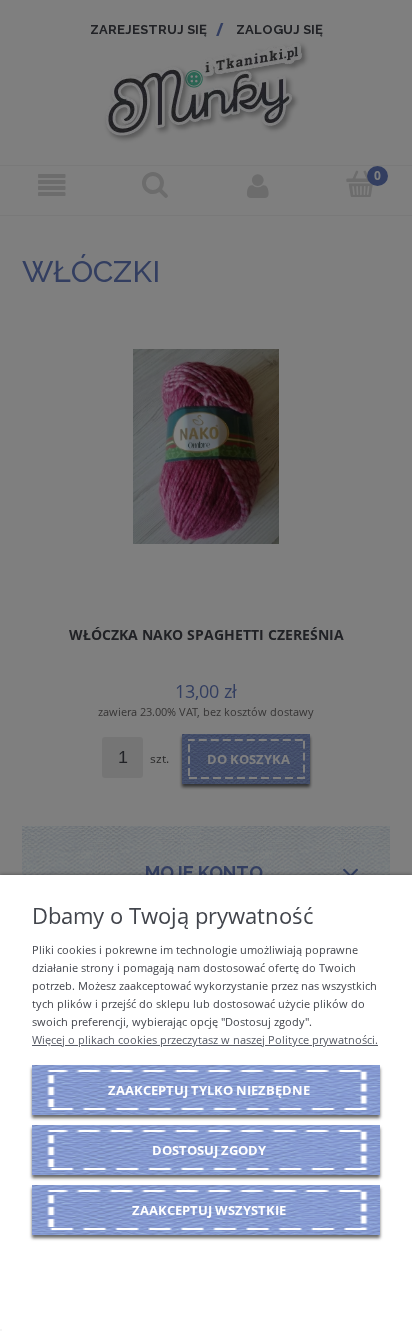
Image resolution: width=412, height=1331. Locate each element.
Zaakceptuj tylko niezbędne (209, 1090)
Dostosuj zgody (209, 1150)
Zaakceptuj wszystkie (209, 1210)
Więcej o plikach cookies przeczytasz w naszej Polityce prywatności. (205, 1039)
